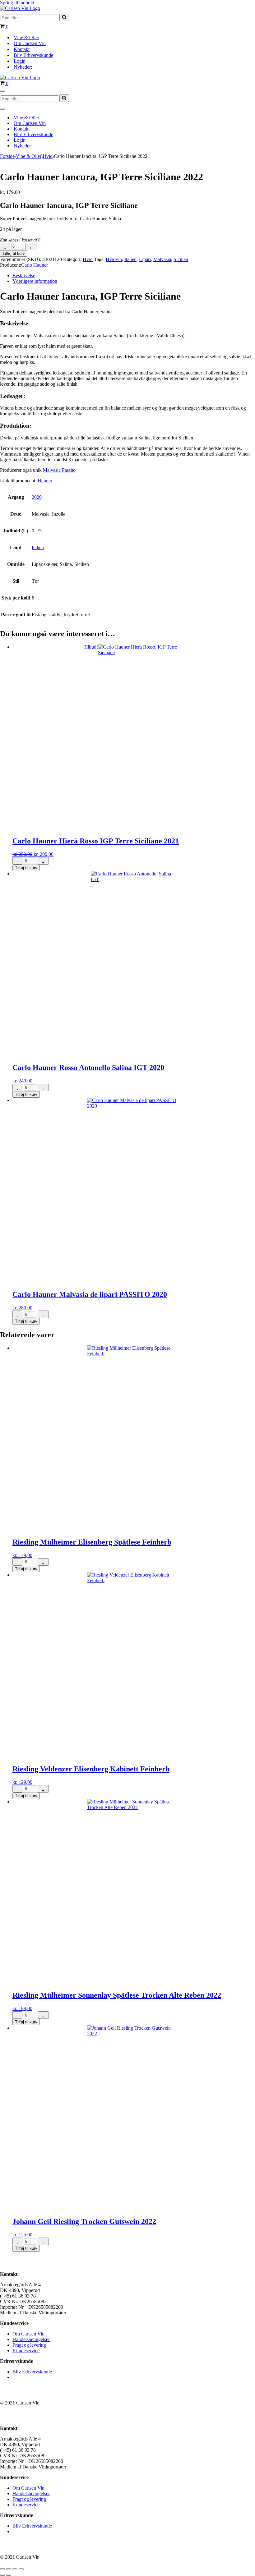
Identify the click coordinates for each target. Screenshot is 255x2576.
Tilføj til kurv (14, 253)
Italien (130, 259)
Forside (7, 156)
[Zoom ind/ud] (2, 2569)
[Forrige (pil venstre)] (2, 2575)
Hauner (45, 481)
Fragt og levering (29, 2345)
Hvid (48, 156)
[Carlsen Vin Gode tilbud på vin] (20, 8)
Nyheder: (23, 67)
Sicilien (181, 259)
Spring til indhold (17, 3)
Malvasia (162, 259)
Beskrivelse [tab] (24, 276)
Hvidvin (114, 259)
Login (20, 61)
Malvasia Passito (59, 470)
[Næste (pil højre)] (9, 2575)
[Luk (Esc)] (21, 2569)
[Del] (15, 2569)
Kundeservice (26, 2351)
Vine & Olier (26, 37)
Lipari (145, 259)
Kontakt (22, 49)
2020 (37, 497)
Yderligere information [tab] (35, 281)
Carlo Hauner (35, 265)
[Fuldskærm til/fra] (9, 2569)
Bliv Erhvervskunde (33, 55)
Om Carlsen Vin (30, 43)
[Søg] (64, 17)
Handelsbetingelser (31, 2339)
